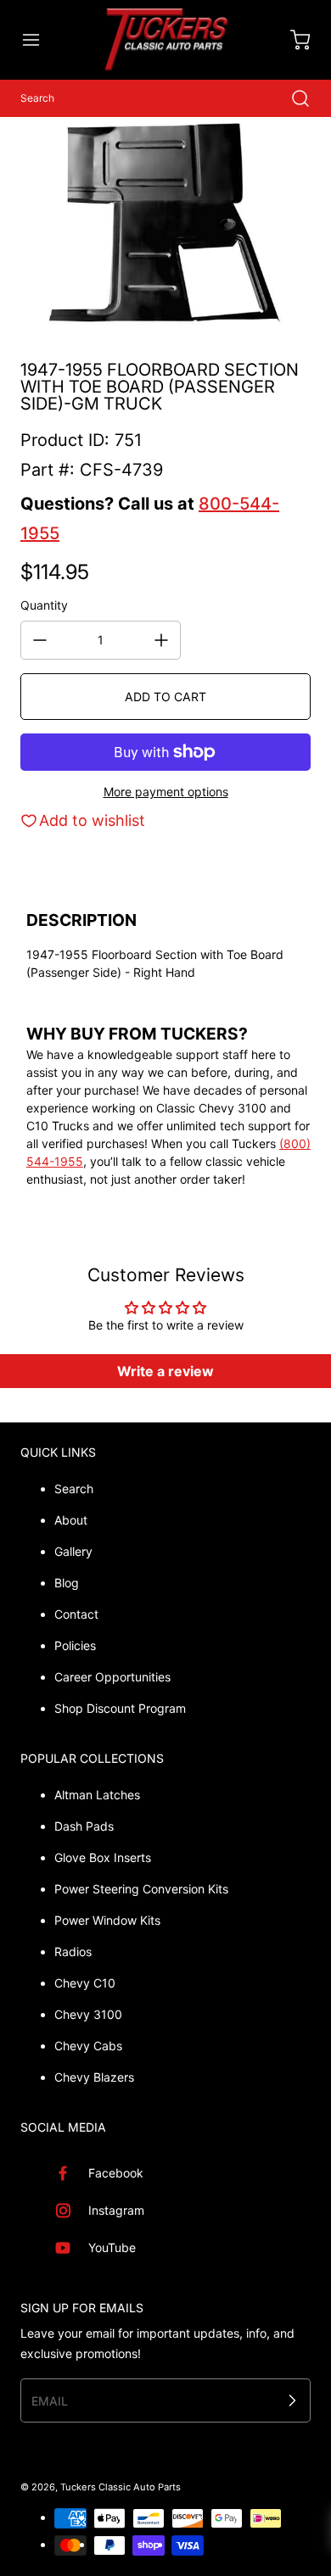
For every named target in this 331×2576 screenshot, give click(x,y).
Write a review (165, 1371)
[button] (39, 40)
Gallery (73, 1551)
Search (74, 1489)
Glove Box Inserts (103, 1857)
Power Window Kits (107, 1920)
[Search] (292, 98)
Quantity (44, 605)
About (71, 1520)
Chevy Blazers (94, 2077)
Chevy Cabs (88, 2046)
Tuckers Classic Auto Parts (121, 2487)
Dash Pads (84, 1826)
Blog (67, 1583)
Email (50, 2400)
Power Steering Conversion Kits (141, 1889)
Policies (75, 1645)
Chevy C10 (85, 1983)
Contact (76, 1614)
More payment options (166, 792)
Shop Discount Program (120, 1708)
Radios (73, 1952)
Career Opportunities (112, 1677)
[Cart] (292, 40)
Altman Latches (97, 1795)
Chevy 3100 (88, 2014)
